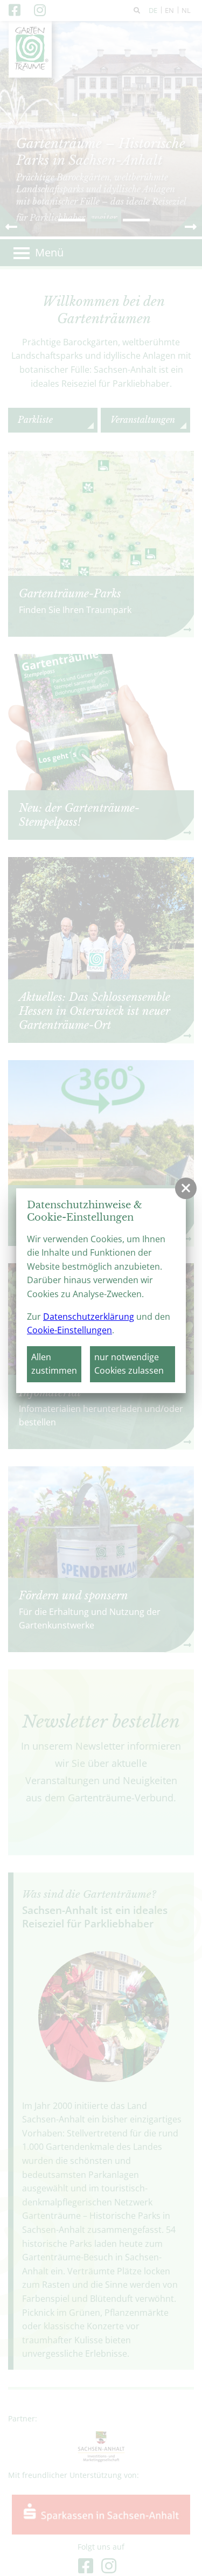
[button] (186, 1188)
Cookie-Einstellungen (69, 1330)
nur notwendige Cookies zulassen (129, 1364)
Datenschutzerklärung (89, 1317)
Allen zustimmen (54, 1364)
